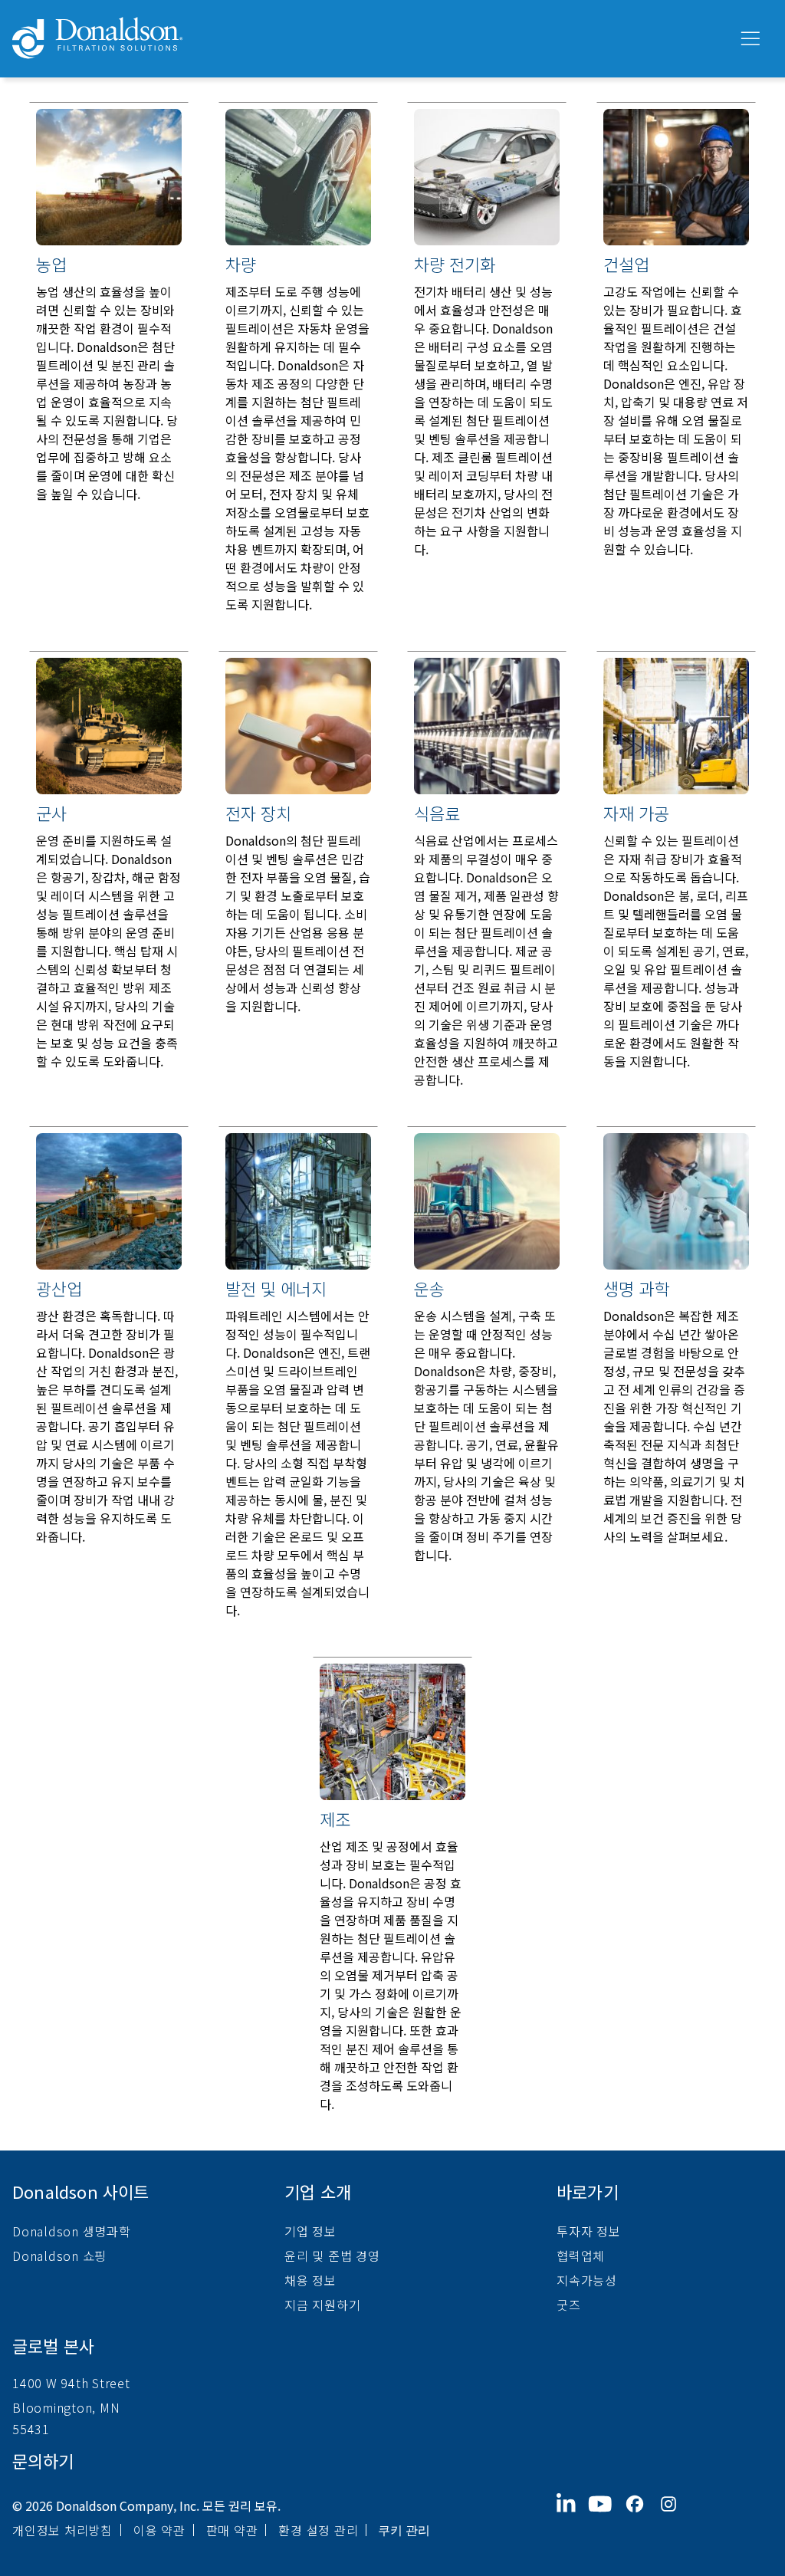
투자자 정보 (589, 2231)
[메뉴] (749, 39)
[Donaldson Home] (369, 39)
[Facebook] (641, 2516)
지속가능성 (587, 2280)
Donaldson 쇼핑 (59, 2256)
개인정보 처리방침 (62, 2530)
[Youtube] (606, 2516)
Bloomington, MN (66, 2407)
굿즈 (569, 2305)
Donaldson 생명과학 (72, 2231)
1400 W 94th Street (71, 2383)
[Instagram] (675, 2516)
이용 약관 (159, 2530)
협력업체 (581, 2256)
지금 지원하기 (322, 2305)
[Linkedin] (572, 2516)
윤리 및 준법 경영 (332, 2256)
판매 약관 (232, 2530)
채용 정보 (310, 2280)
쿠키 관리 (404, 2530)
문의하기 (43, 2460)
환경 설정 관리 (318, 2530)
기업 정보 (310, 2231)
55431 (31, 2429)
